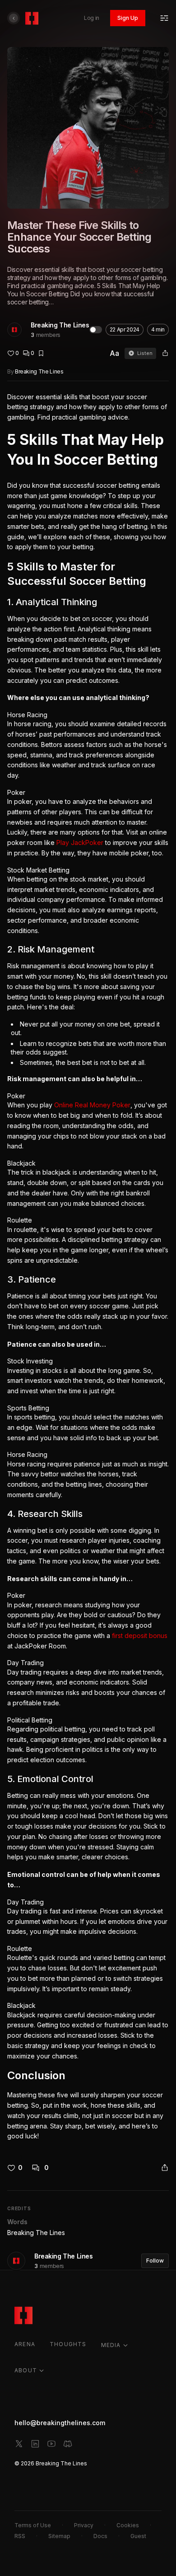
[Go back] (14, 18)
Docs (100, 2536)
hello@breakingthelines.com (60, 2423)
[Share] (165, 353)
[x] (19, 2444)
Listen (145, 353)
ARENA (25, 2344)
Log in (92, 18)
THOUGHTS (68, 2344)
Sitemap (59, 2536)
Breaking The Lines (60, 325)
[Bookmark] (41, 353)
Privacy (84, 2525)
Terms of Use (33, 2525)
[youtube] (51, 2444)
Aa (114, 353)
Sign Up (128, 18)
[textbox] (88, 1267)
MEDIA (111, 2345)
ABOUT (26, 2370)
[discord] (68, 2444)
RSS (20, 2536)
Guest (138, 2536)
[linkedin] (35, 2444)
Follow (155, 2261)
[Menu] (164, 18)
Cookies (128, 2525)
